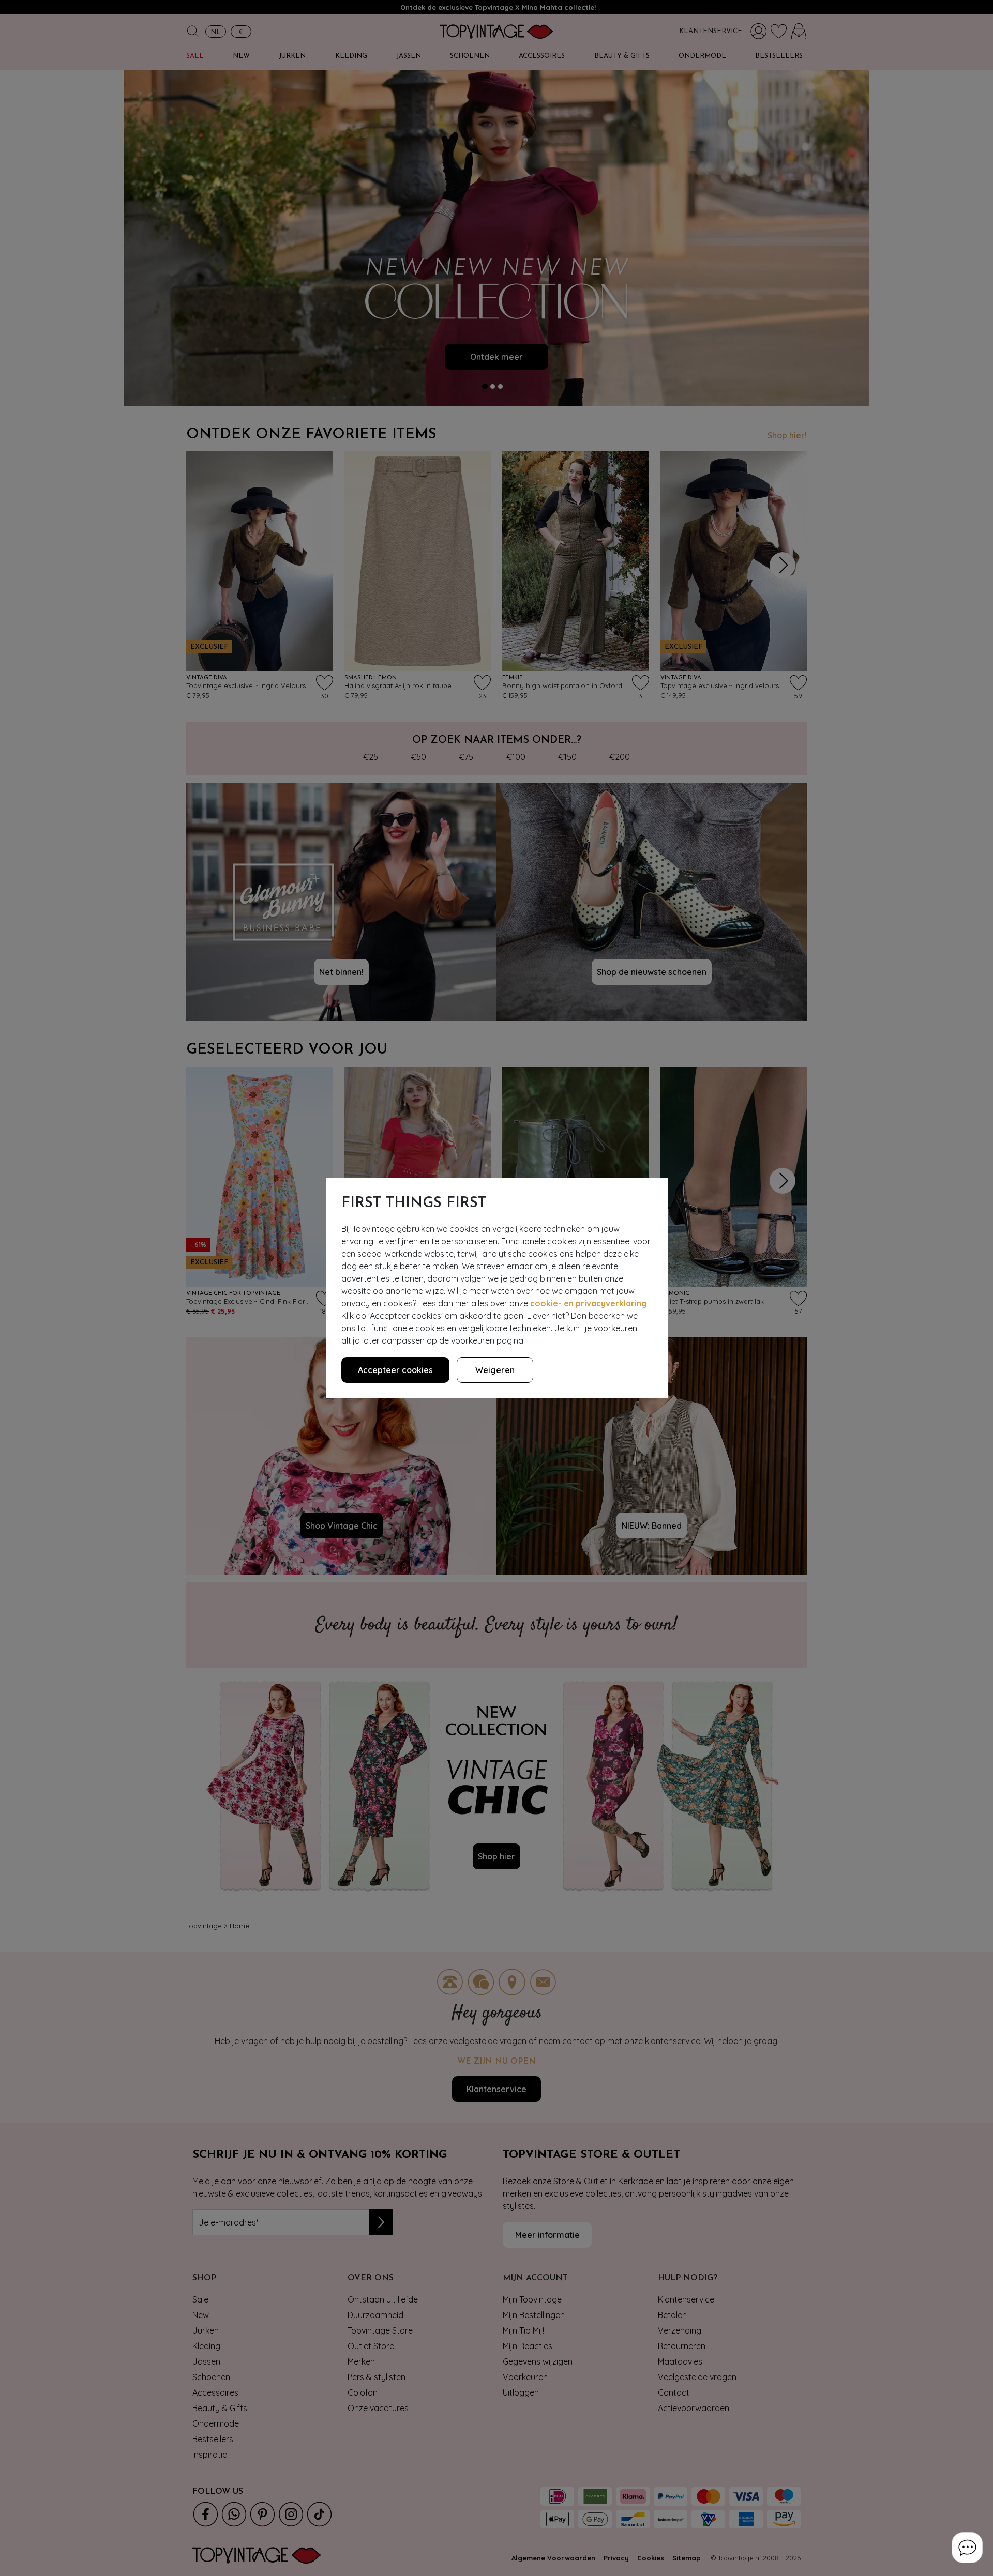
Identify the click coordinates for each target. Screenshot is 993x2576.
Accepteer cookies (395, 1370)
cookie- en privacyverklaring (589, 1303)
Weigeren (495, 1370)
